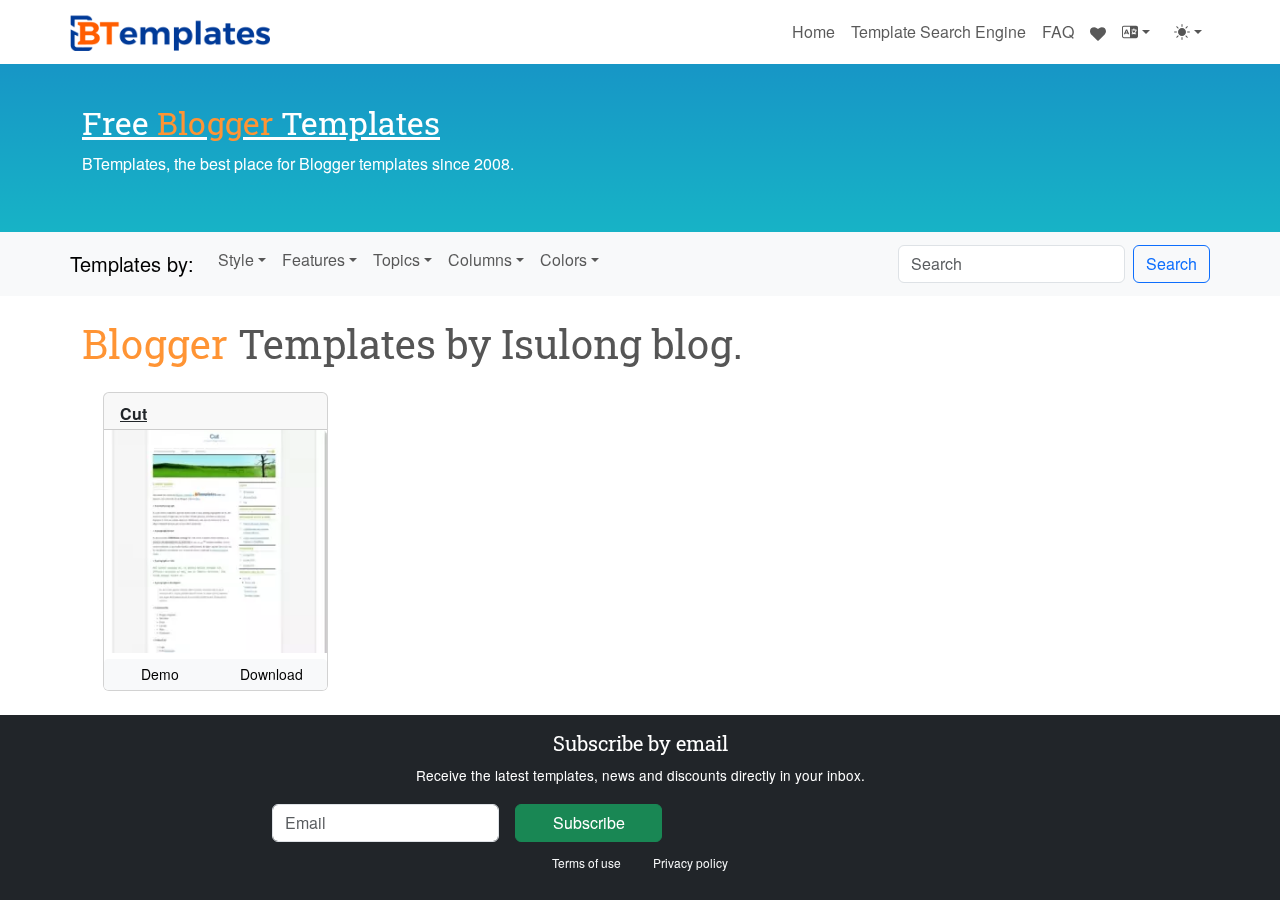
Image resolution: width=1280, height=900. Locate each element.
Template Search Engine (938, 31)
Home (813, 31)
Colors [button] (563, 259)
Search (1171, 263)
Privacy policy (690, 862)
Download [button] (271, 674)
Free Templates (261, 122)
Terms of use (586, 862)
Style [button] (236, 259)
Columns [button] (480, 259)
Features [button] (313, 259)
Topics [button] (396, 259)
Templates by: (132, 263)
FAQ (1058, 31)
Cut (133, 413)
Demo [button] (160, 674)
